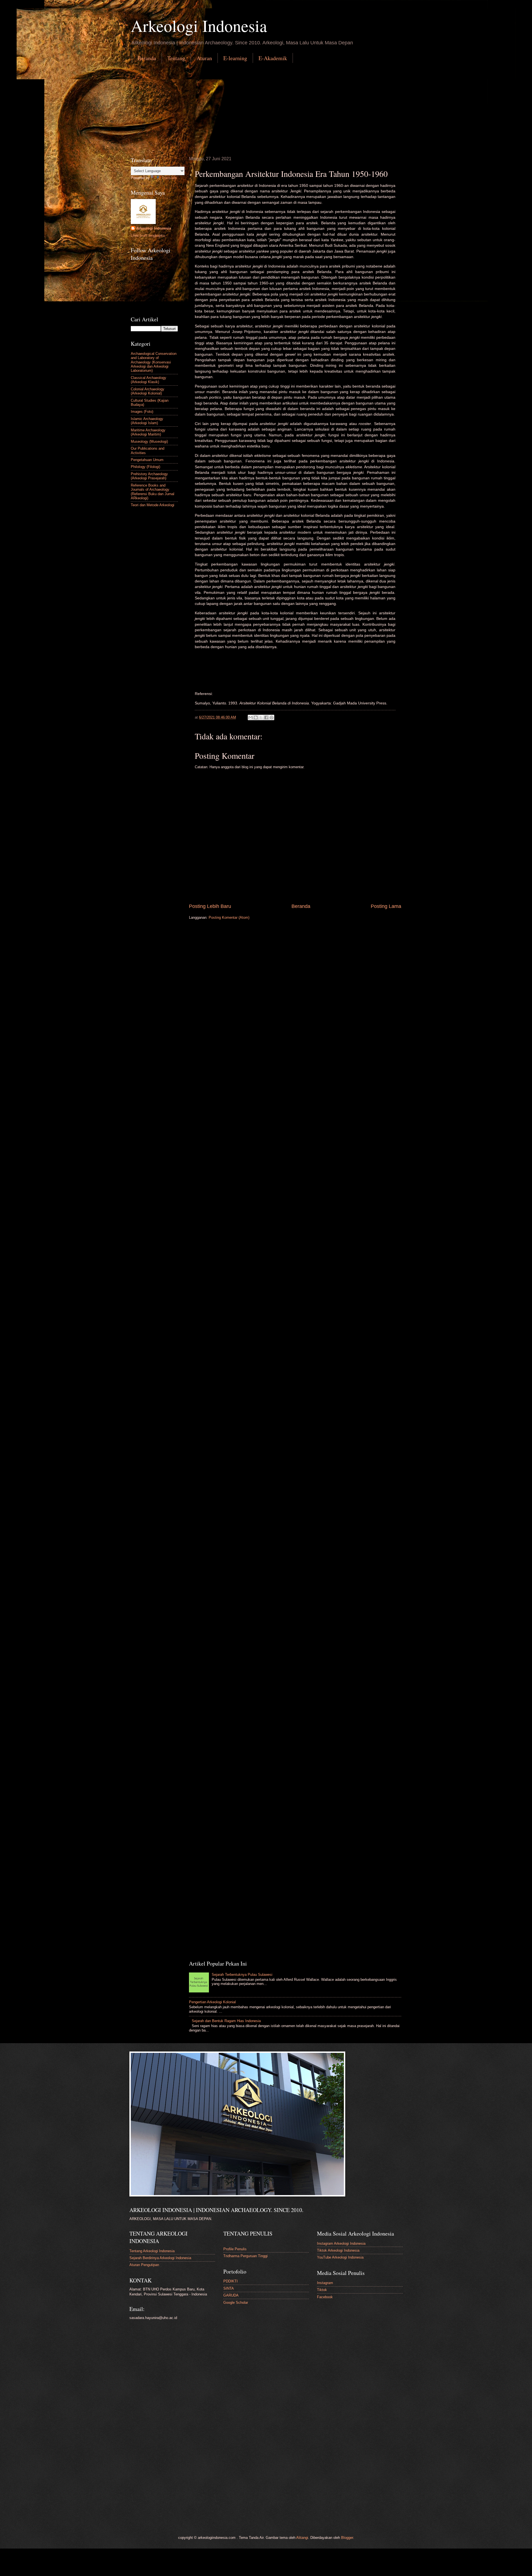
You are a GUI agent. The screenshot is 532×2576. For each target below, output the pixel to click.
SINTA (229, 2288)
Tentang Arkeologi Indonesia (152, 2251)
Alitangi (302, 2538)
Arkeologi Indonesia (199, 26)
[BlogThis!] (256, 717)
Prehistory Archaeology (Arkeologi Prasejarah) (149, 476)
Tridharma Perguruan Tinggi (245, 2256)
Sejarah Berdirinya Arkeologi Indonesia (160, 2258)
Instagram (325, 2283)
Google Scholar (236, 2303)
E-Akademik (273, 58)
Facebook (325, 2297)
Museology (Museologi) (149, 441)
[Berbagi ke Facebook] (266, 717)
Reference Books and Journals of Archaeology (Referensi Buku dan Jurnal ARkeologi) (153, 492)
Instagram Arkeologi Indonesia (341, 2243)
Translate (169, 178)
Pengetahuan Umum (147, 460)
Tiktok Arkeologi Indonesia (338, 2250)
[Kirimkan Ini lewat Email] (250, 717)
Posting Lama (386, 906)
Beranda (147, 58)
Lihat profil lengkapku (148, 236)
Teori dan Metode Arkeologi (153, 505)
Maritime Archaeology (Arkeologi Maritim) (148, 432)
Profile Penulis (235, 2249)
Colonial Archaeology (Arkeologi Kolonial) (148, 391)
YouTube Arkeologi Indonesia (340, 2257)
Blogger (347, 2538)
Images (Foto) (142, 412)
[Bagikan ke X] (261, 717)
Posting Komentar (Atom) (229, 917)
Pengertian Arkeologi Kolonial (212, 2002)
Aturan (204, 58)
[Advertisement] (266, 109)
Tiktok (322, 2290)
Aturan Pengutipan (144, 2265)
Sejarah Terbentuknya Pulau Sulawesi (242, 1975)
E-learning (235, 58)
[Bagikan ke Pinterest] (272, 717)
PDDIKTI (231, 2281)
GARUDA (231, 2295)
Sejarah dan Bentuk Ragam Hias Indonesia (226, 2021)
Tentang (176, 58)
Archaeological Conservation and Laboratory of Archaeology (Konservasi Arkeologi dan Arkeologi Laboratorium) (154, 362)
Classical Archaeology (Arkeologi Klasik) (149, 380)
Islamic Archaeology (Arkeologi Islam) (147, 421)
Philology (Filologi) (145, 467)
